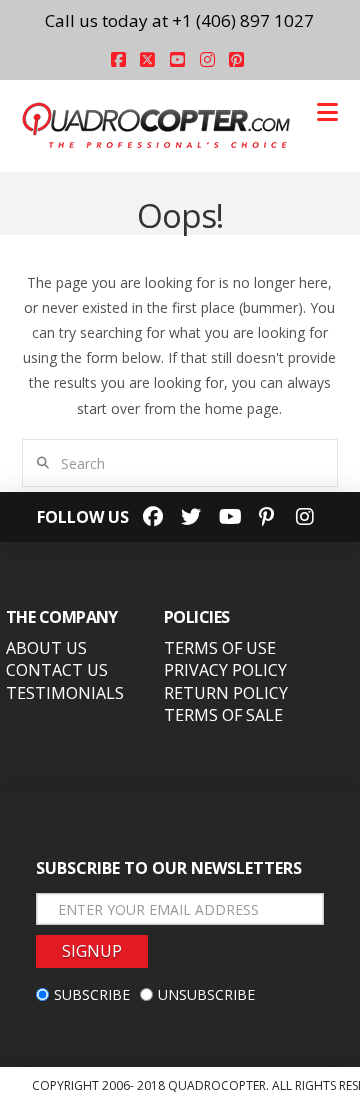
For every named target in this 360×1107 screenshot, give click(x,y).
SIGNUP (92, 951)
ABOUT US (46, 648)
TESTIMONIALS (65, 693)
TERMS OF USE (220, 648)
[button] (327, 112)
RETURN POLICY (226, 693)
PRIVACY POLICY (225, 670)
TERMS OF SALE (223, 715)
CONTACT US (57, 670)
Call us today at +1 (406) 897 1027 (179, 20)
